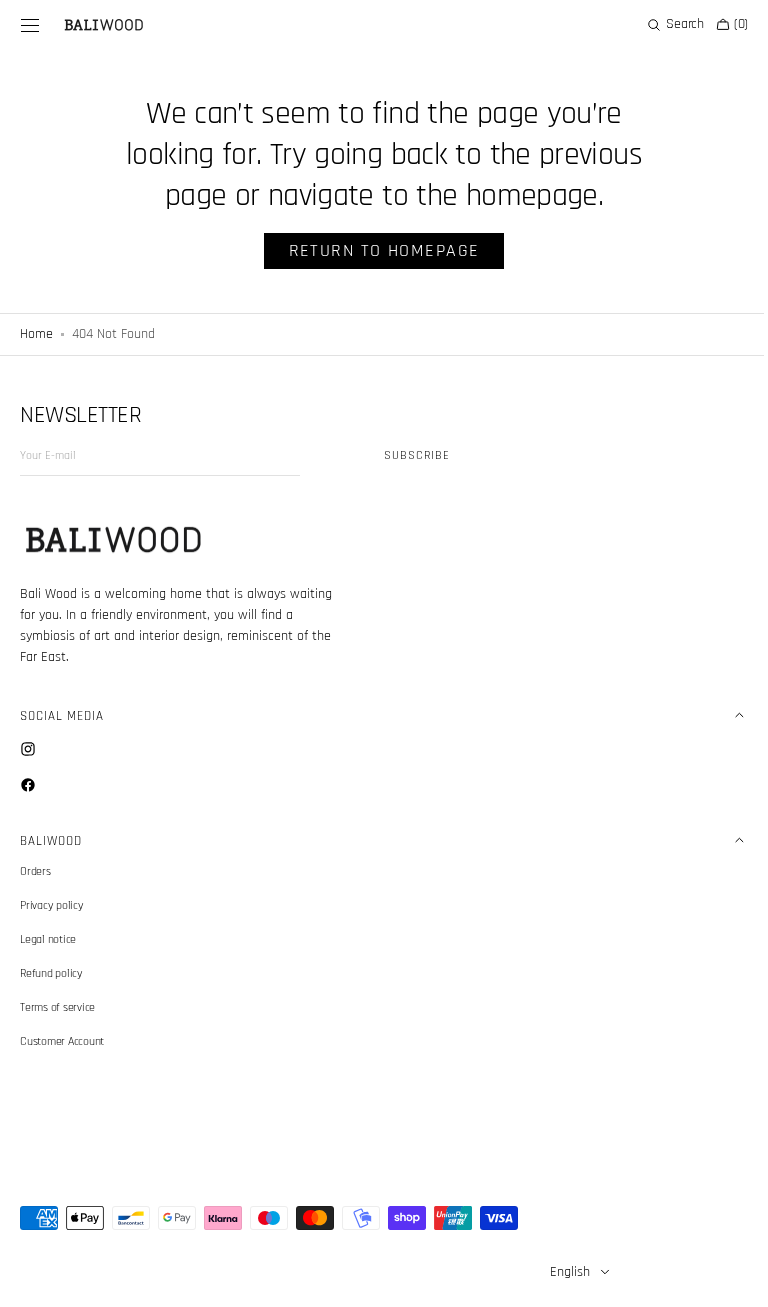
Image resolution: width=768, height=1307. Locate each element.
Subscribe (417, 455)
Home (36, 334)
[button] (30, 25)
